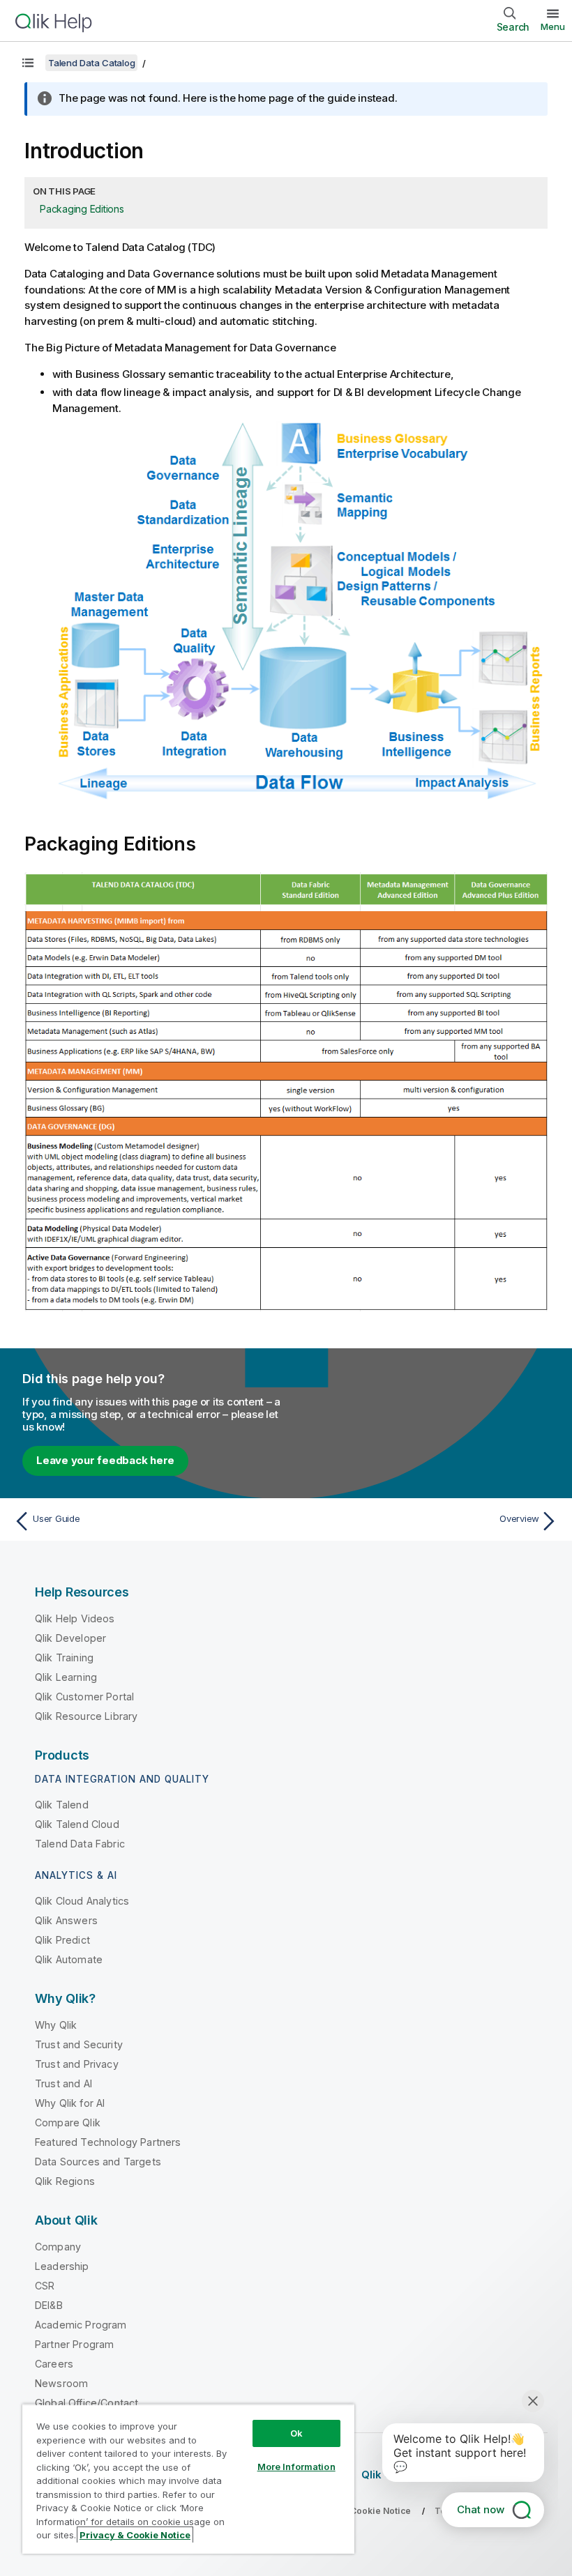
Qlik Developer (70, 1638)
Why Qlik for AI (70, 2103)
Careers (54, 2364)
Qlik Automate (69, 1959)
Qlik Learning (66, 1677)
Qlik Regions (65, 2181)
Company (58, 2247)
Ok (296, 2433)
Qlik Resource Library (86, 1716)
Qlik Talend (62, 1805)
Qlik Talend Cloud (77, 1824)
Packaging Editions (82, 209)
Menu (553, 26)
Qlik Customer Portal (84, 1697)
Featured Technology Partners (108, 2142)
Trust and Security (79, 2044)
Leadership (62, 2266)
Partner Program (74, 2344)
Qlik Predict (62, 1940)
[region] (188, 2479)
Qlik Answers (66, 1920)
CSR (45, 2286)
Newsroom (61, 2383)
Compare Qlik (68, 2122)
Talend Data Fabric (80, 1844)
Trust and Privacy (77, 2064)
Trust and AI (63, 2083)
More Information (296, 2467)
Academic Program (81, 2325)
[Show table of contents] (28, 63)
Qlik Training (64, 1657)
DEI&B (49, 2305)
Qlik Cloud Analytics (82, 1901)
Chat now (481, 2509)
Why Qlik (56, 2025)
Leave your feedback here (105, 1460)
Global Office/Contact (86, 2403)
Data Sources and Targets (98, 2162)
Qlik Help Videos (75, 1618)
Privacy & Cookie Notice (135, 2535)
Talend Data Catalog (91, 63)
